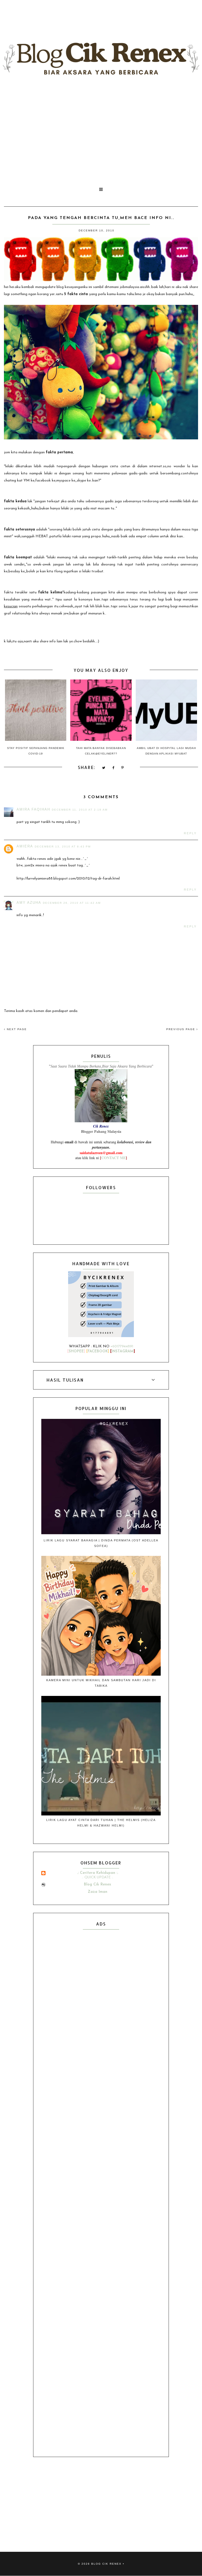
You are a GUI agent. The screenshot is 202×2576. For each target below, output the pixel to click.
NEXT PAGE (16, 1029)
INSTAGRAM (123, 1351)
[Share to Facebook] (113, 768)
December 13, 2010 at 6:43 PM (63, 847)
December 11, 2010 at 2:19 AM (80, 810)
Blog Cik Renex (97, 1885)
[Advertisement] (101, 130)
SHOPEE (76, 1351)
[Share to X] (104, 768)
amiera (25, 846)
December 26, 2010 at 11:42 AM (72, 903)
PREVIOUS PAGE (181, 1029)
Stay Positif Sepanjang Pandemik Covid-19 (36, 751)
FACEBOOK (98, 1351)
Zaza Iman (98, 1892)
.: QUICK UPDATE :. (98, 1877)
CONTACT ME (113, 1158)
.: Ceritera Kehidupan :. (98, 1873)
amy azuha (29, 903)
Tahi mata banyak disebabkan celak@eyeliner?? (101, 751)
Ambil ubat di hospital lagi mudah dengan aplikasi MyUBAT (166, 751)
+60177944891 (122, 1346)
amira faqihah (33, 809)
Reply (190, 833)
